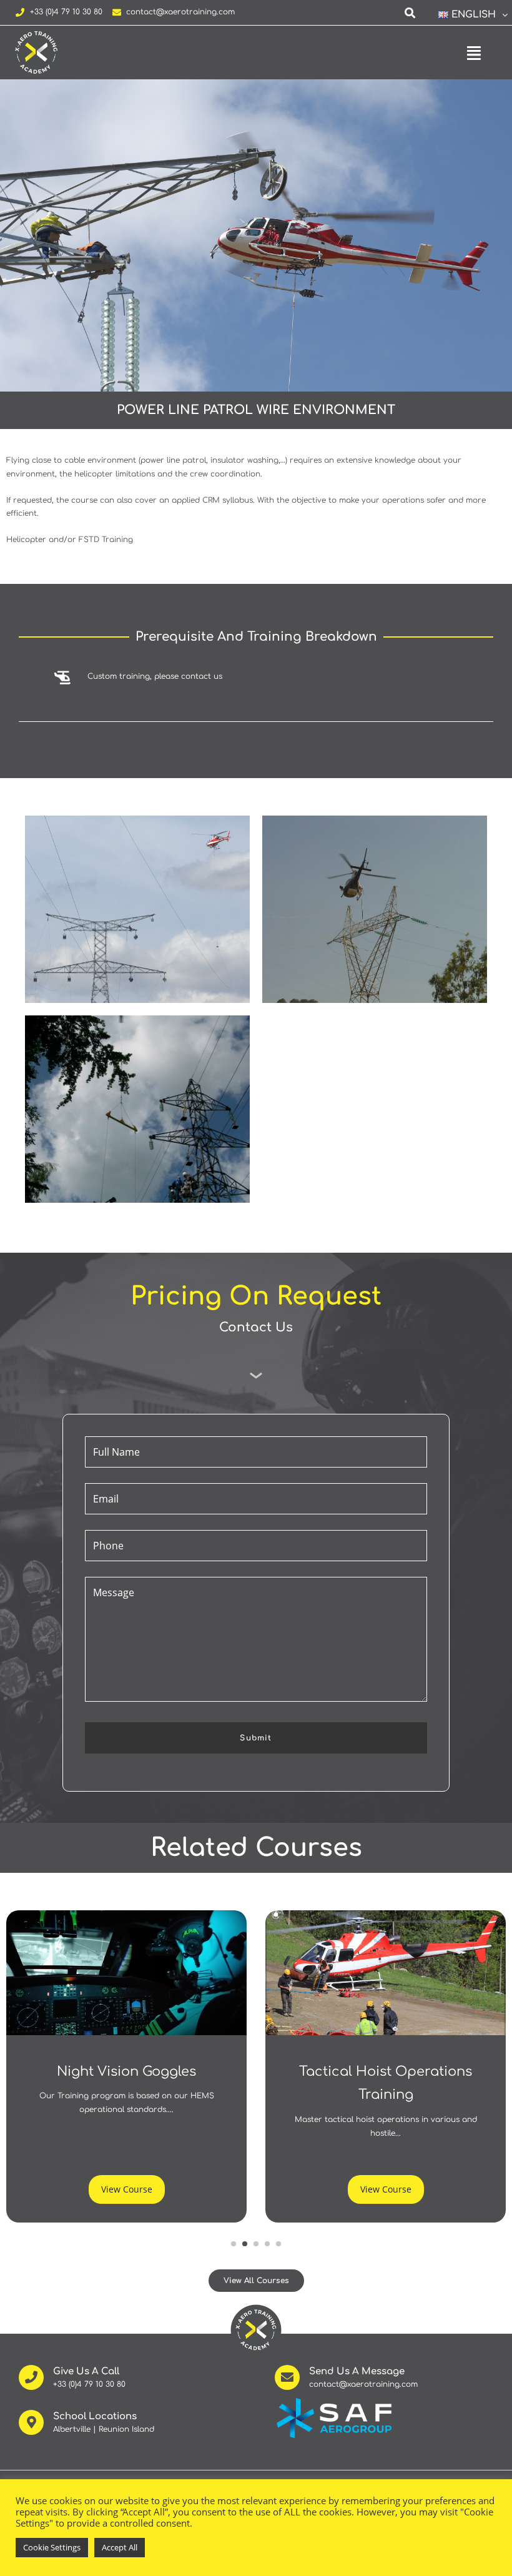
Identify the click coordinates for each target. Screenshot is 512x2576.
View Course (127, 2189)
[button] (468, 15)
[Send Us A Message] (287, 2377)
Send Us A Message (357, 2371)
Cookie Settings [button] (52, 2547)
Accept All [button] (120, 2547)
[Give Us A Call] (31, 2377)
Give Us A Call (86, 2371)
